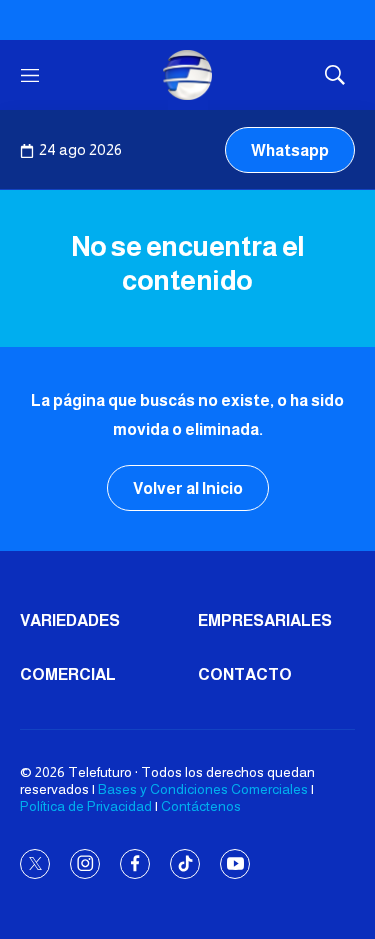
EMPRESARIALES (265, 620)
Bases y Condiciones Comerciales (203, 789)
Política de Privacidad (86, 806)
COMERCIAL (68, 674)
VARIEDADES (70, 620)
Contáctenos (201, 806)
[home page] (188, 75)
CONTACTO (245, 674)
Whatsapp (290, 150)
